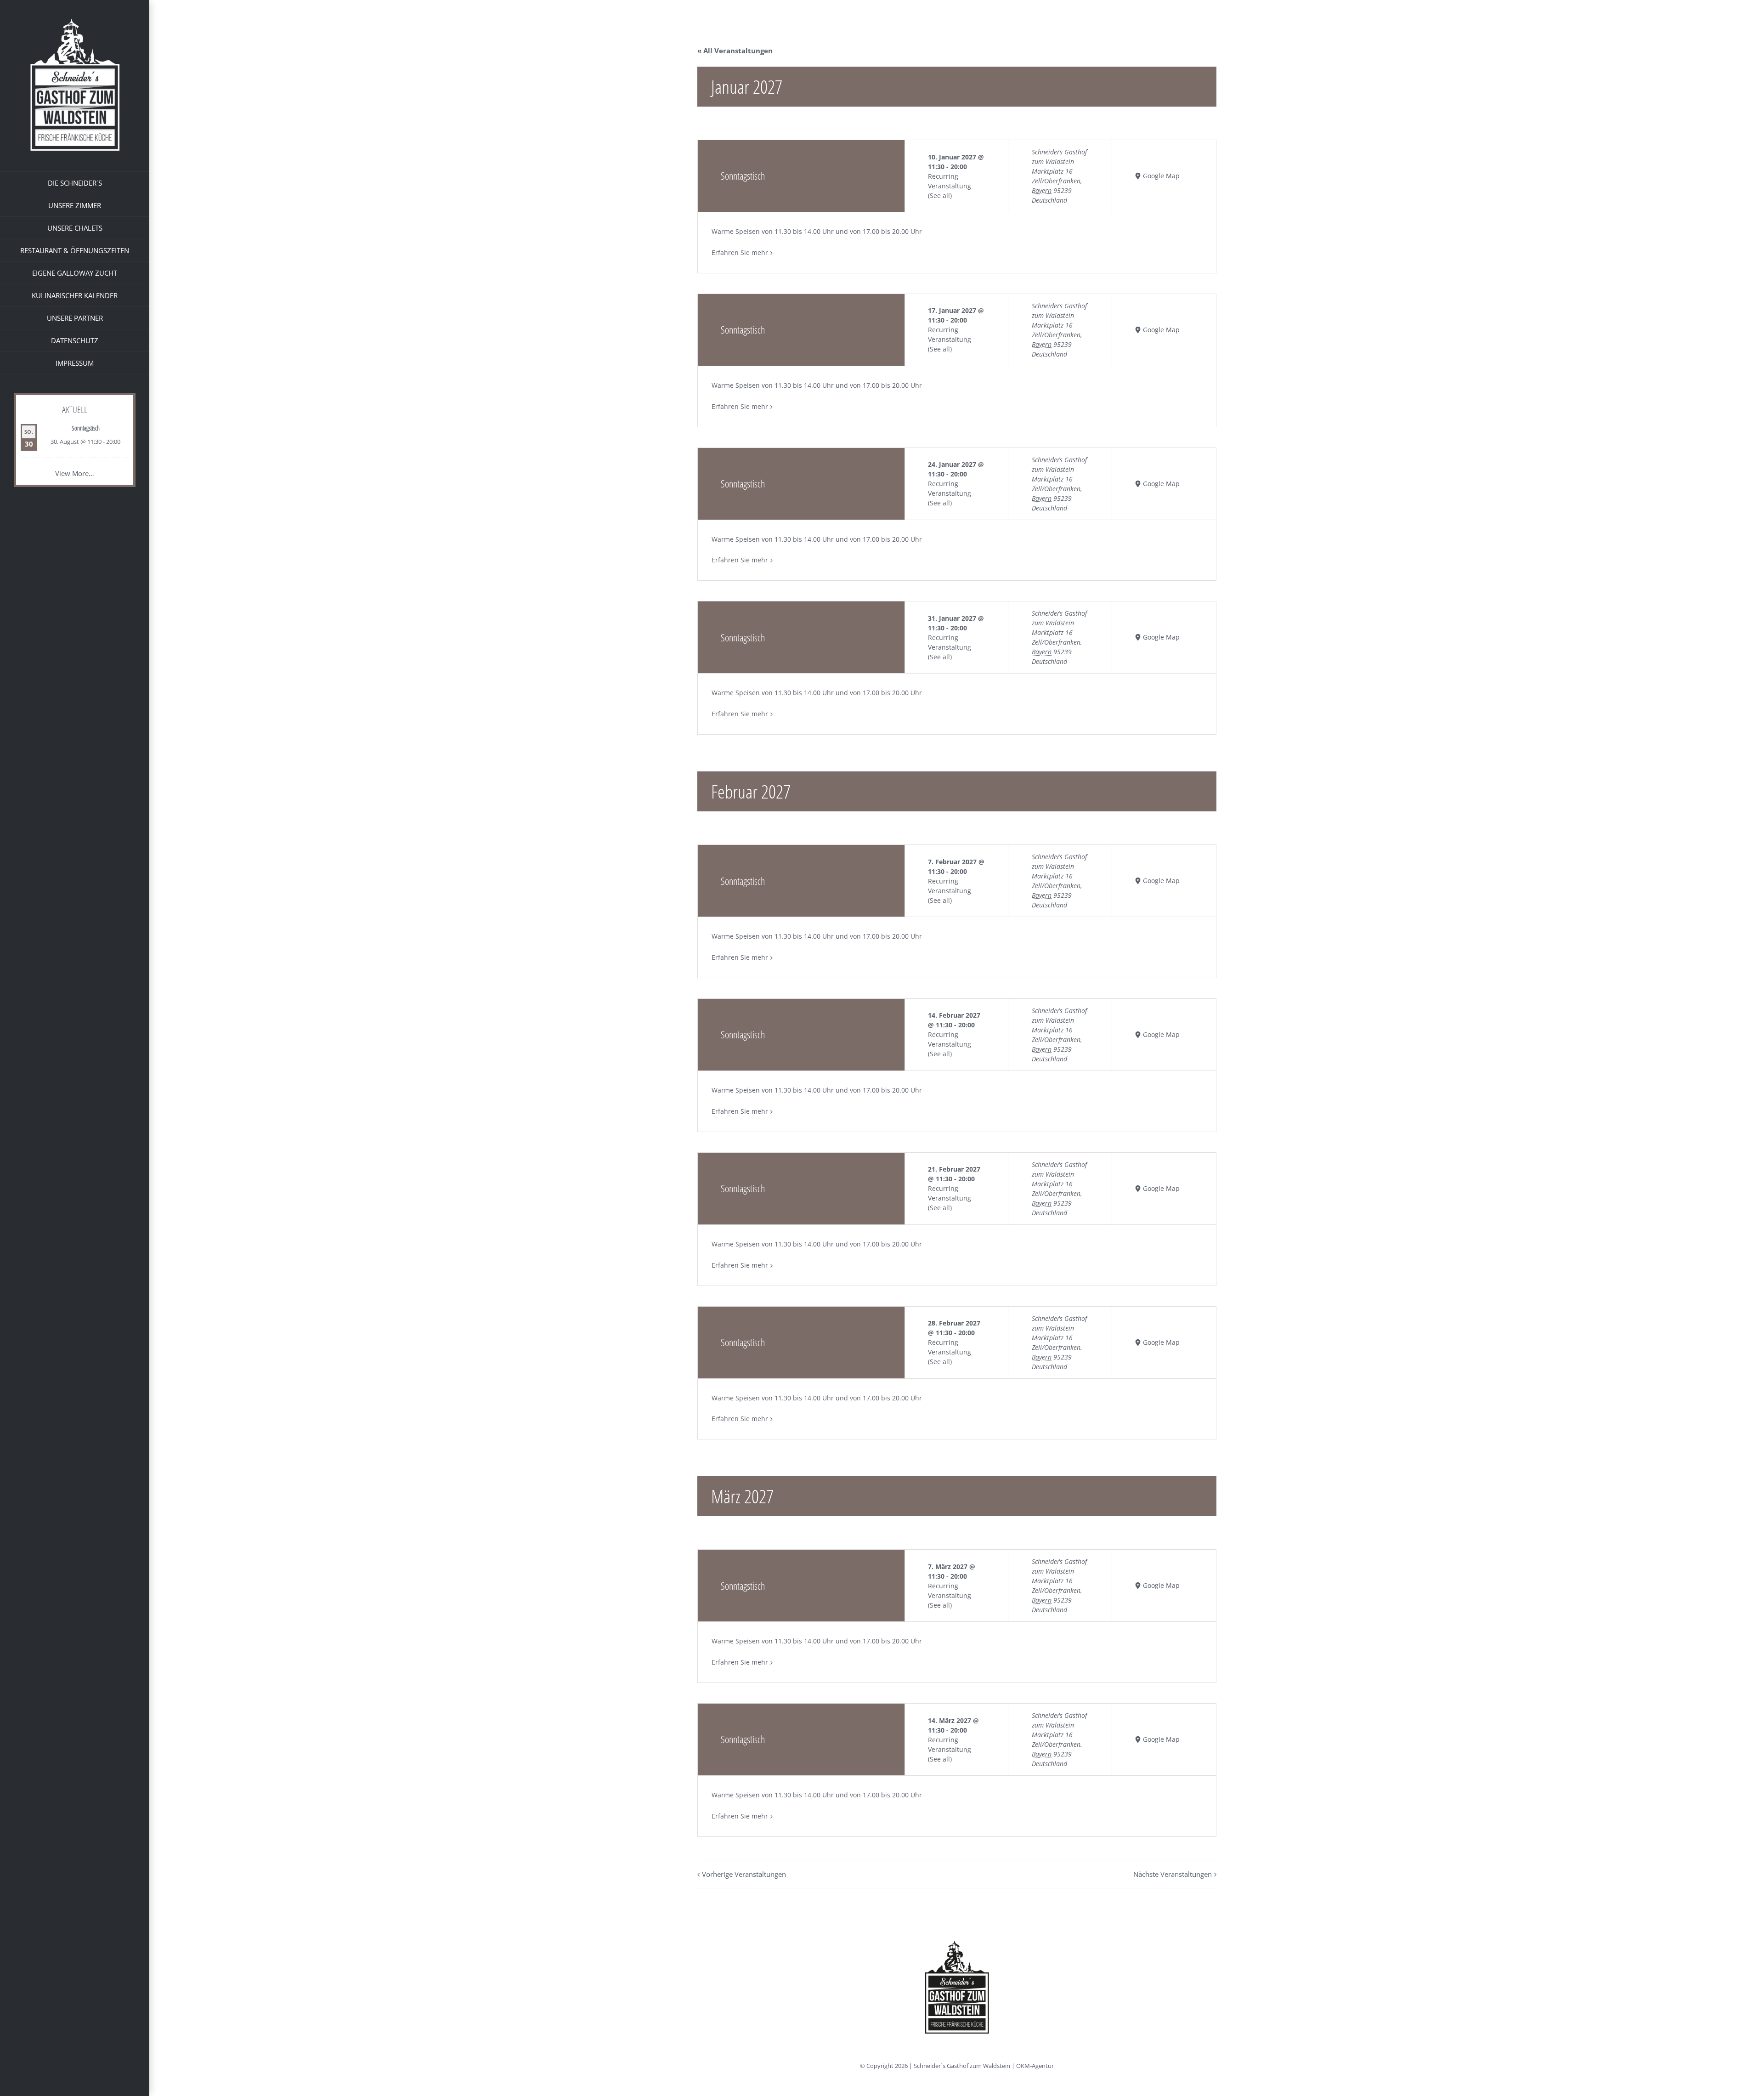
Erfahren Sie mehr (740, 252)
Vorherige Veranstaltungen (744, 1874)
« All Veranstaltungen (735, 51)
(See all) (940, 195)
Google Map (1161, 176)
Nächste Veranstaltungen (1173, 1874)
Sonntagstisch (86, 428)
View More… (75, 473)
